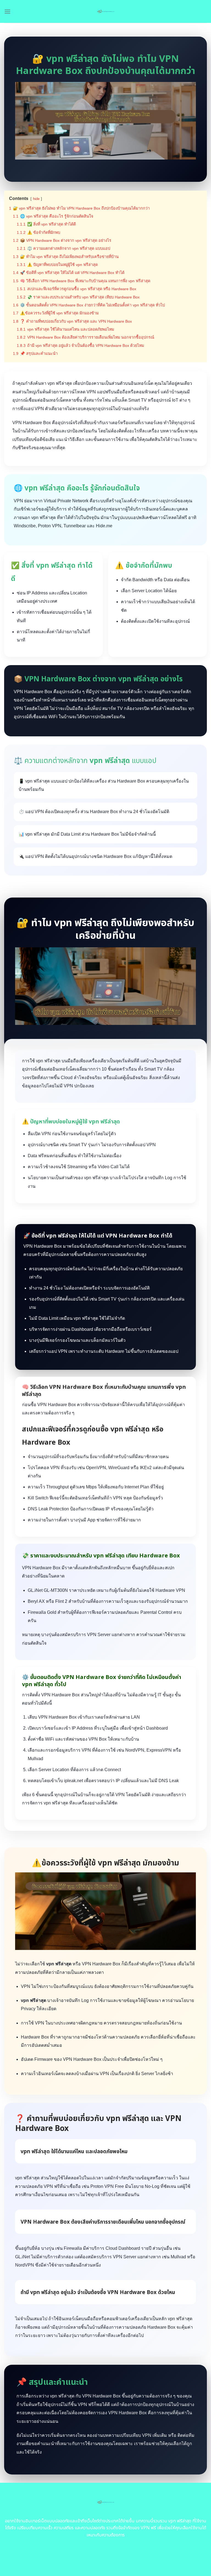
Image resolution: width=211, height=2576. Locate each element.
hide (36, 199)
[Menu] (7, 11)
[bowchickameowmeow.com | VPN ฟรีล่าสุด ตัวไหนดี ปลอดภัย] (106, 11)
